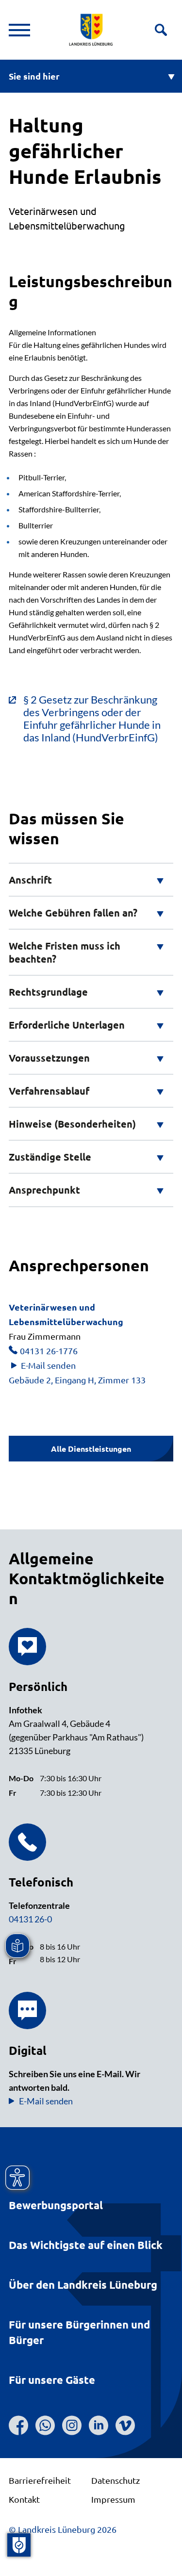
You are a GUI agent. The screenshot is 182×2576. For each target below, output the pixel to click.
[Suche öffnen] (161, 30)
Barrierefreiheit (40, 2480)
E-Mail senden (48, 1365)
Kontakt (24, 2499)
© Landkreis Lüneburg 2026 (63, 2529)
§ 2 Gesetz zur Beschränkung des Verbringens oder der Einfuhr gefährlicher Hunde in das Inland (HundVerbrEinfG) (92, 719)
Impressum (113, 2499)
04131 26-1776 (49, 1351)
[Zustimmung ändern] (19, 2545)
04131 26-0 (30, 1919)
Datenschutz (116, 2480)
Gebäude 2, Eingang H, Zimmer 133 (77, 1380)
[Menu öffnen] (19, 30)
